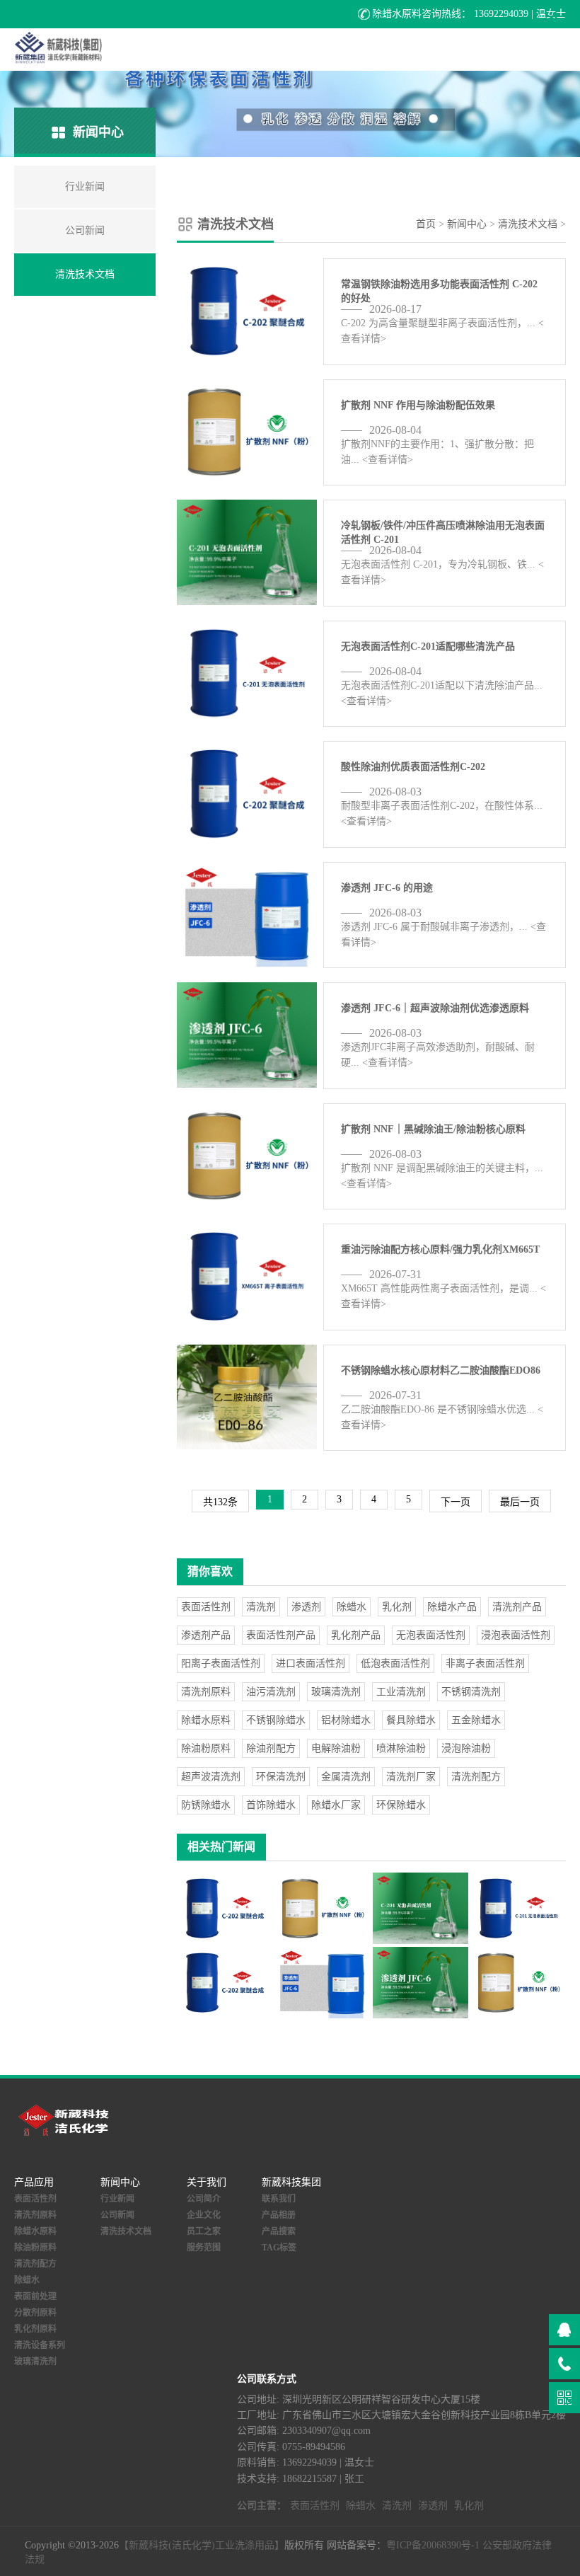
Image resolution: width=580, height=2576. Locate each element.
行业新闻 (117, 2199)
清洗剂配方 (476, 1777)
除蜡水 (352, 1607)
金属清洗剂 (346, 1777)
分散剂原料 (35, 2313)
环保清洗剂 (281, 1777)
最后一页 (520, 1502)
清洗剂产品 (517, 1607)
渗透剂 (306, 1607)
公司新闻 (117, 2215)
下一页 (456, 1502)
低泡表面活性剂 (395, 1663)
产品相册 (279, 2215)
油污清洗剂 (271, 1692)
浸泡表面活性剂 (516, 1635)
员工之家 (204, 2231)
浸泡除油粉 (466, 1748)
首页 (426, 224)
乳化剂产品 (356, 1635)
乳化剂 (397, 1607)
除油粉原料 (206, 1748)
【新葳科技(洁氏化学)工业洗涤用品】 (202, 2545)
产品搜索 (279, 2231)
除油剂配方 (271, 1748)
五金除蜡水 (476, 1720)
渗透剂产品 (206, 1635)
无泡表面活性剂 (431, 1635)
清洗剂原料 (206, 1692)
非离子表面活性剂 (485, 1663)
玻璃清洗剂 (336, 1692)
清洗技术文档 (528, 224)
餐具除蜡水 (411, 1720)
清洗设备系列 (40, 2345)
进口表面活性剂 (311, 1663)
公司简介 (204, 2199)
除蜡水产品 (452, 1607)
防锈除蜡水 (206, 1805)
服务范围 (204, 2248)
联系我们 (279, 2199)
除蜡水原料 (206, 1720)
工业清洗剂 (401, 1692)
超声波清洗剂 (211, 1777)
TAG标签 (279, 2248)
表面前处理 (35, 2296)
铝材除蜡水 (346, 1720)
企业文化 (204, 2215)
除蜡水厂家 (336, 1805)
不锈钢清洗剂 (471, 1692)
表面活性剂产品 (281, 1635)
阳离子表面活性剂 (221, 1663)
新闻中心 (467, 224)
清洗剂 (261, 1607)
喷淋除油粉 (401, 1748)
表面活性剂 (206, 1607)
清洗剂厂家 (411, 1777)
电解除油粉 (336, 1748)
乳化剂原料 (35, 2329)
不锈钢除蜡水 (276, 1720)
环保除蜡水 (401, 1805)
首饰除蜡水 (271, 1805)
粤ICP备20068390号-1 (433, 2545)
